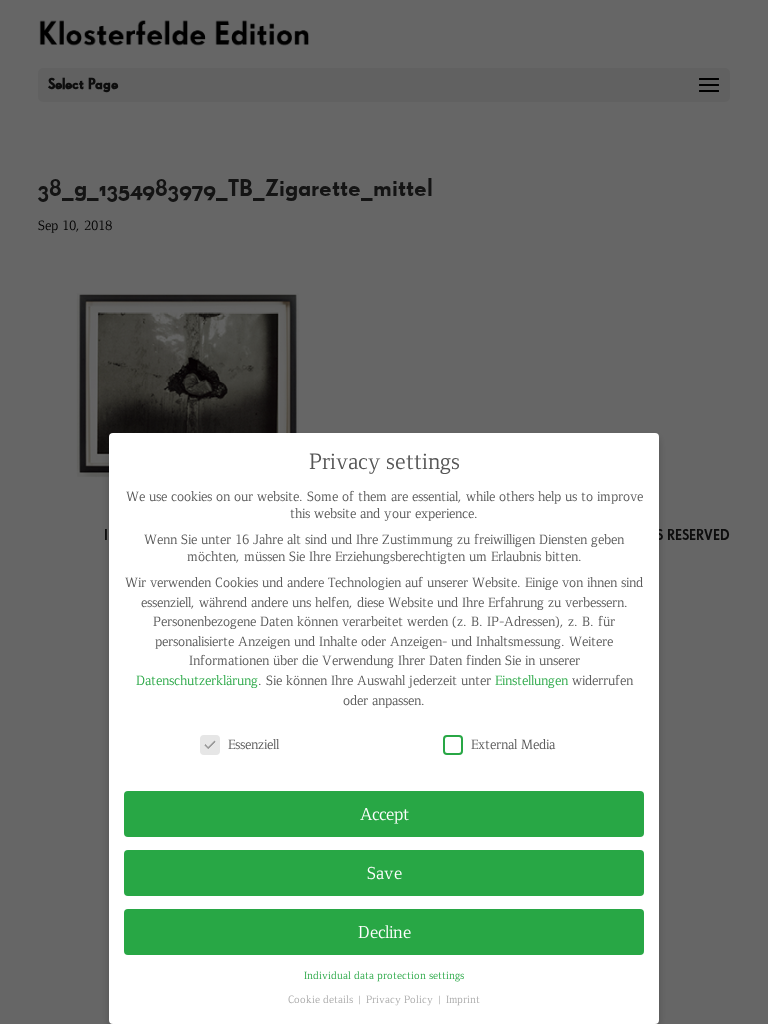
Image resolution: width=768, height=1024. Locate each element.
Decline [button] (384, 931)
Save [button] (384, 872)
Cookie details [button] (322, 998)
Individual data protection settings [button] (384, 974)
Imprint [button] (463, 998)
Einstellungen (531, 679)
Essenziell (253, 743)
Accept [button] (384, 813)
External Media (513, 743)
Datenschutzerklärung (197, 679)
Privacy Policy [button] (401, 998)
